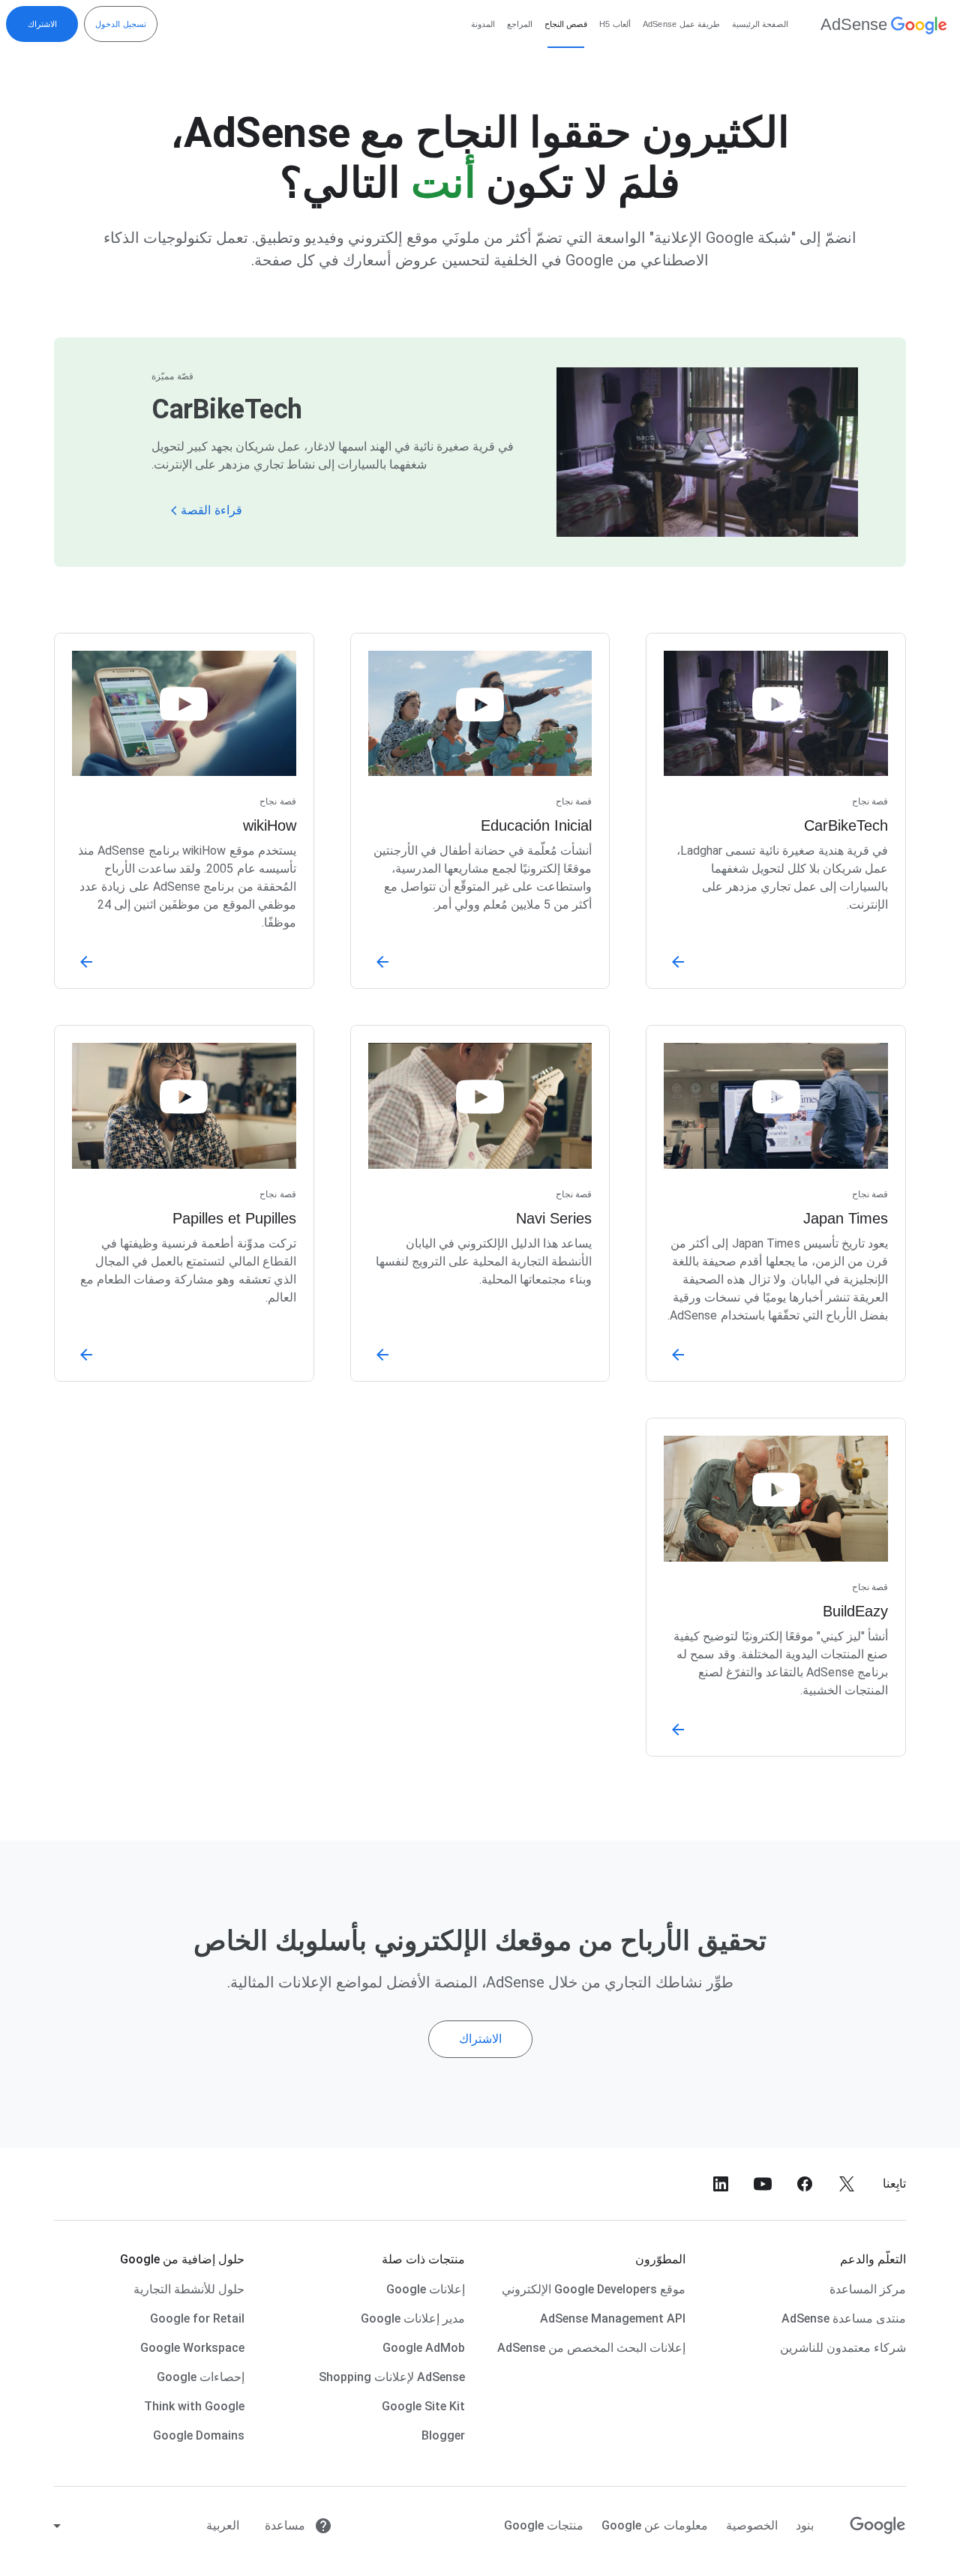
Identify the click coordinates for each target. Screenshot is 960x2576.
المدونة (483, 24)
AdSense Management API (613, 2318)
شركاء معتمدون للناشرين (843, 2348)
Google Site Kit (423, 2406)
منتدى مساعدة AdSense (844, 2318)
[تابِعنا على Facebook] (805, 2184)
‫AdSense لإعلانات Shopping (392, 2377)
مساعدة (286, 2525)
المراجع (520, 24)
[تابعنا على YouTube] (763, 2184)
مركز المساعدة (868, 2289)
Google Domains (199, 2435)
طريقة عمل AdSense (681, 24)
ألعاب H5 (615, 24)
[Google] (878, 2526)
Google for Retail (197, 2318)
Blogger (443, 2435)
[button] (336, 505)
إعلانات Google (426, 2289)
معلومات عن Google (655, 2525)
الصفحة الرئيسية (760, 24)
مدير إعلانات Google (413, 2318)
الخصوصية (752, 2525)
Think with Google (194, 2406)
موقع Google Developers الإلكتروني (594, 2289)
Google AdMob (424, 2348)
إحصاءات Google (201, 2377)
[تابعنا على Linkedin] (721, 2184)
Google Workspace (192, 2348)
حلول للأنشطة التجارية (189, 2289)
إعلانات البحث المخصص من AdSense (591, 2348)
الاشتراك (42, 24)
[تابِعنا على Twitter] (847, 2184)
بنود (805, 2525)
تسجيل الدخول (121, 24)
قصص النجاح (566, 24)
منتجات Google (544, 2525)
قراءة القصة (211, 510)
